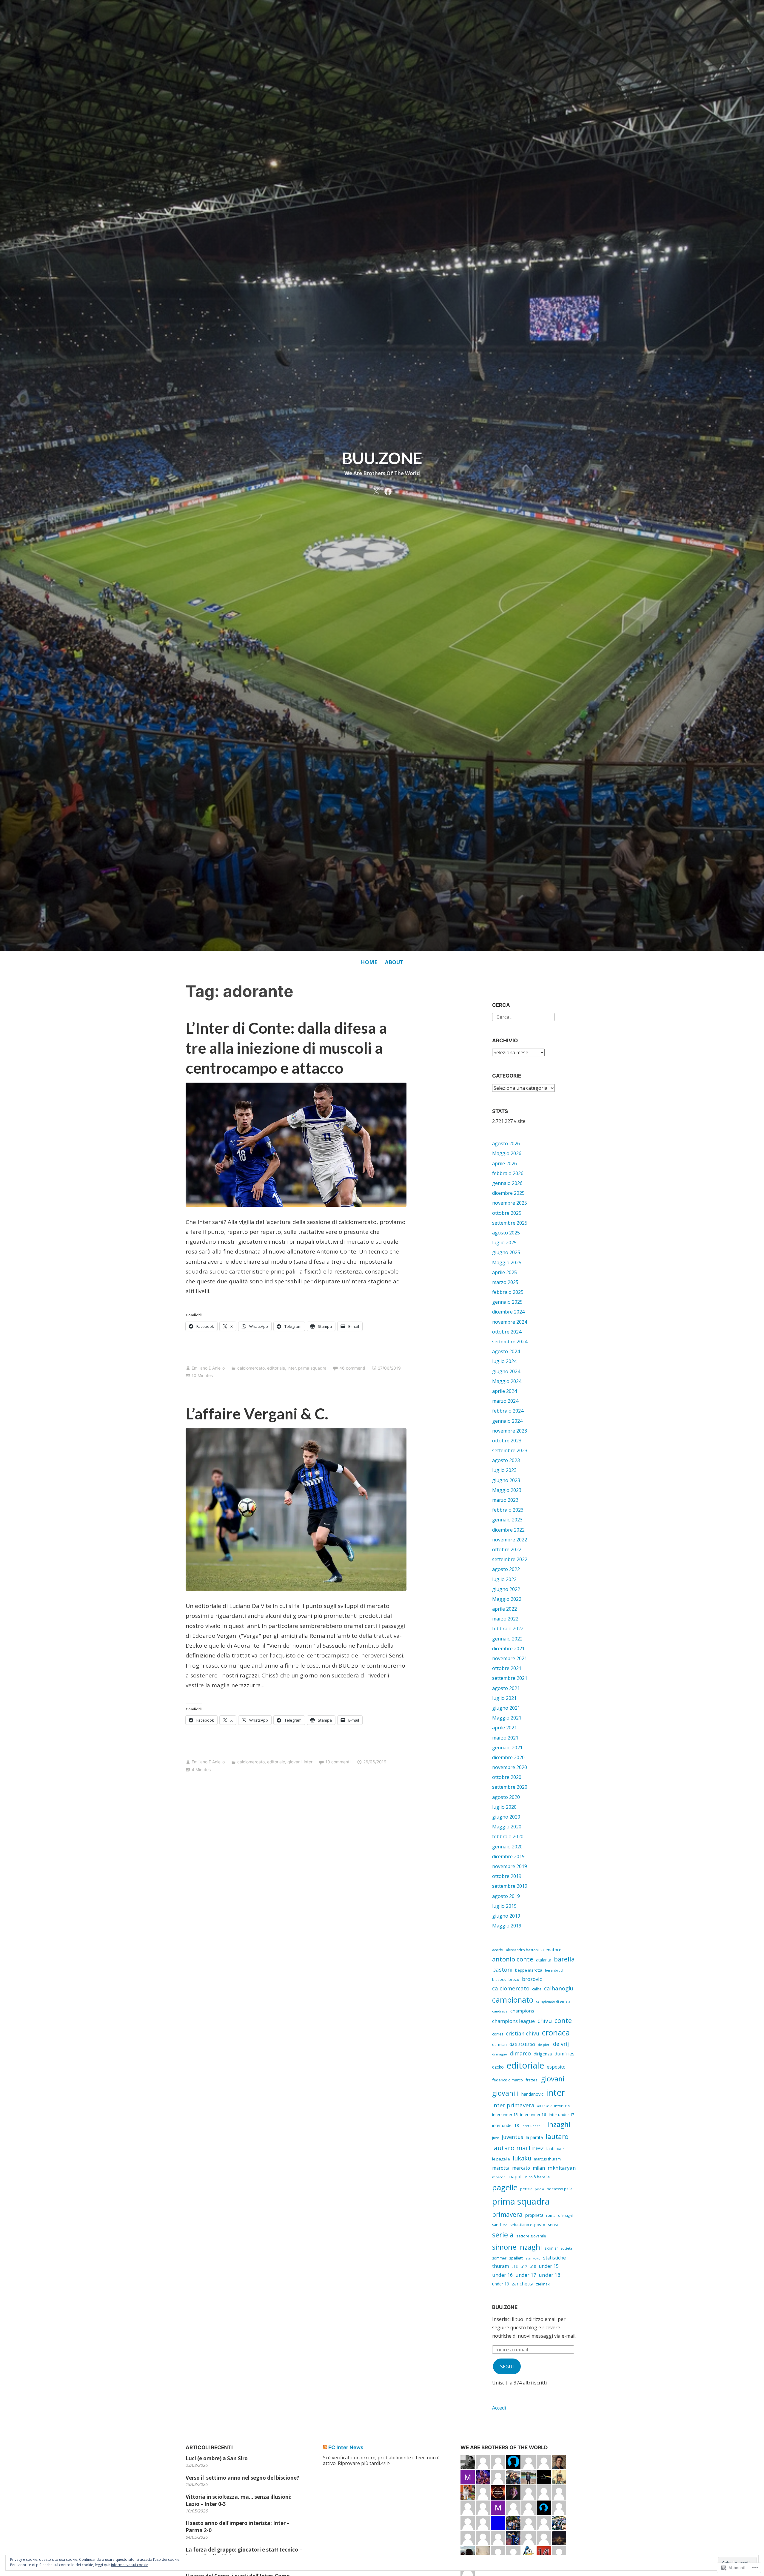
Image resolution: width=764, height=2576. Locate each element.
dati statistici (522, 2044)
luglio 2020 (504, 1807)
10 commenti (338, 1762)
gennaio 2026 (507, 1183)
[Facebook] (388, 490)
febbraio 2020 (508, 1836)
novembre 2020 (510, 1767)
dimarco (520, 2053)
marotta (501, 2168)
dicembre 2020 (508, 1757)
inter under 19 (533, 2126)
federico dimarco (507, 2080)
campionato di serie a (553, 2001)
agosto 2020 (506, 1797)
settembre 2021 (510, 1678)
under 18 (550, 2275)
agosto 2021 (506, 1688)
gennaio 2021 (507, 1748)
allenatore (551, 1950)
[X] (376, 490)
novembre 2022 (510, 1540)
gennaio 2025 (507, 1302)
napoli (516, 2177)
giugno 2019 (506, 1916)
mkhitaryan (562, 2168)
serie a (503, 2235)
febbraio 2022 (508, 1629)
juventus (512, 2137)
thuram (500, 2266)
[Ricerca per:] (523, 1016)
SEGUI (507, 2367)
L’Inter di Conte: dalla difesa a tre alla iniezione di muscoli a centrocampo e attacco (286, 1048)
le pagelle (501, 2159)
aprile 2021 (505, 1728)
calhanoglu (559, 1988)
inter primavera (513, 2105)
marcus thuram (547, 2159)
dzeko (498, 2067)
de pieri (544, 2045)
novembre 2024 (510, 1322)
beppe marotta (529, 1970)
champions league (513, 2021)
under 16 (502, 2275)
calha (537, 1989)
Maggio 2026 (507, 1153)
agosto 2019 (506, 1896)
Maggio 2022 (507, 1599)
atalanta (544, 1960)
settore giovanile (531, 2236)
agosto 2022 (506, 1569)
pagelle (505, 2187)
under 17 (526, 2275)
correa (498, 2034)
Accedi (499, 2408)
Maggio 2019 (507, 1926)
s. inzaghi (565, 2215)
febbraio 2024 (508, 1411)
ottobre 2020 (507, 1777)
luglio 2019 (504, 1906)
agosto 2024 (506, 1351)
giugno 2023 (506, 1480)
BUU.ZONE (382, 458)
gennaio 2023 (507, 1520)
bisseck (499, 1979)
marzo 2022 (505, 1619)
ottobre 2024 (507, 1332)
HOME (369, 962)
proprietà (534, 2215)
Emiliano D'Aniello (208, 1368)
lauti (550, 2149)
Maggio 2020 (507, 1827)
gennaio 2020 (507, 1847)
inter (292, 1368)
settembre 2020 (510, 1787)
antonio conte (513, 1959)
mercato (521, 2168)
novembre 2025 (510, 1203)
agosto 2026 (506, 1143)
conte (563, 2020)
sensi (553, 2224)
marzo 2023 (505, 1500)
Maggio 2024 (507, 1381)
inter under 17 (562, 2114)
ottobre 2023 (507, 1441)
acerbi (498, 1950)
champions (522, 2011)
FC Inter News (346, 2447)
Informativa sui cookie (130, 2565)
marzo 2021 (505, 1738)
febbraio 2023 (508, 1510)
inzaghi (559, 2124)
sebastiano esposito (527, 2225)
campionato (513, 2000)
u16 (515, 2266)
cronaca (556, 2032)
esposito (556, 2067)
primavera (507, 2214)
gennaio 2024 (507, 1421)
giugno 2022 (506, 1589)
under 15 (549, 2266)
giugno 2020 (506, 1817)
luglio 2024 (504, 1361)
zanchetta (523, 2284)
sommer (499, 2258)
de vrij (561, 2044)
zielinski (543, 2284)
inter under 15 (505, 2114)
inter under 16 (533, 2114)
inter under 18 (506, 2125)
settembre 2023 (510, 1450)
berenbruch (555, 1970)
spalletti (516, 2258)
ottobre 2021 (507, 1668)
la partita (534, 2137)
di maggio (500, 2054)
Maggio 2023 (507, 1490)
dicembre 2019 (508, 1856)
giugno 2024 (506, 1371)
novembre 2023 (510, 1431)
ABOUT (394, 962)
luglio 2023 (504, 1470)
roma (551, 2215)
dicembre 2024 (508, 1312)
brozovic (532, 1979)
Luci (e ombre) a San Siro (217, 2458)
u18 (533, 2266)
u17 (524, 2266)
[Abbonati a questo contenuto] (325, 2447)
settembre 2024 (510, 1342)
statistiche (554, 2258)
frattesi (532, 2080)
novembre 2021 (510, 1658)
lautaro (557, 2136)
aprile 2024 (505, 1391)
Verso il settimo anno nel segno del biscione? (242, 2478)
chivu (545, 2021)
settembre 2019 (510, 1886)
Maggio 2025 (507, 1262)
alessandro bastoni (522, 1950)
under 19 (501, 2284)
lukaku (522, 2158)
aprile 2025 (505, 1272)
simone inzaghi (517, 2247)
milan (539, 2168)
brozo (514, 1979)
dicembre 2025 (508, 1193)
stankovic (533, 2258)
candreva (500, 2011)
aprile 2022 (505, 1609)
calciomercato (251, 1368)
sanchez (500, 2225)
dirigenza (543, 2054)
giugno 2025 (506, 1252)
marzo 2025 (505, 1282)
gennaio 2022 (507, 1639)
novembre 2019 (510, 1866)
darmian (499, 2045)
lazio (561, 2149)
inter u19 (562, 2106)
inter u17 (544, 2106)
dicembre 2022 (508, 1530)
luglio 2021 (504, 1698)
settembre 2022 (510, 1559)
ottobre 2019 (507, 1876)
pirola (539, 2189)
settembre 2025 (510, 1223)
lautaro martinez (518, 2148)
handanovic (532, 2094)
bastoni (502, 1970)
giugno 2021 (506, 1708)
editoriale (276, 1368)
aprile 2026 (505, 1163)
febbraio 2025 (508, 1292)
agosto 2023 (506, 1460)
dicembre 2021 (508, 1649)
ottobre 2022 (507, 1549)
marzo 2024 (505, 1401)
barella (564, 1959)
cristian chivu (523, 2033)
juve (496, 2138)
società (566, 2248)
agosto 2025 (506, 1233)
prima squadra (312, 1368)
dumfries (564, 2054)
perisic (526, 2189)
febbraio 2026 (508, 1173)
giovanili (505, 2093)
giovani (294, 1762)
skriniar (551, 2248)
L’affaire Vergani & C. (257, 1413)
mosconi (499, 2177)
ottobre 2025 (507, 1213)
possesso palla (560, 2189)
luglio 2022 (504, 1579)
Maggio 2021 (507, 1718)
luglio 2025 (504, 1243)
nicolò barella (537, 2177)
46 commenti (352, 1368)
